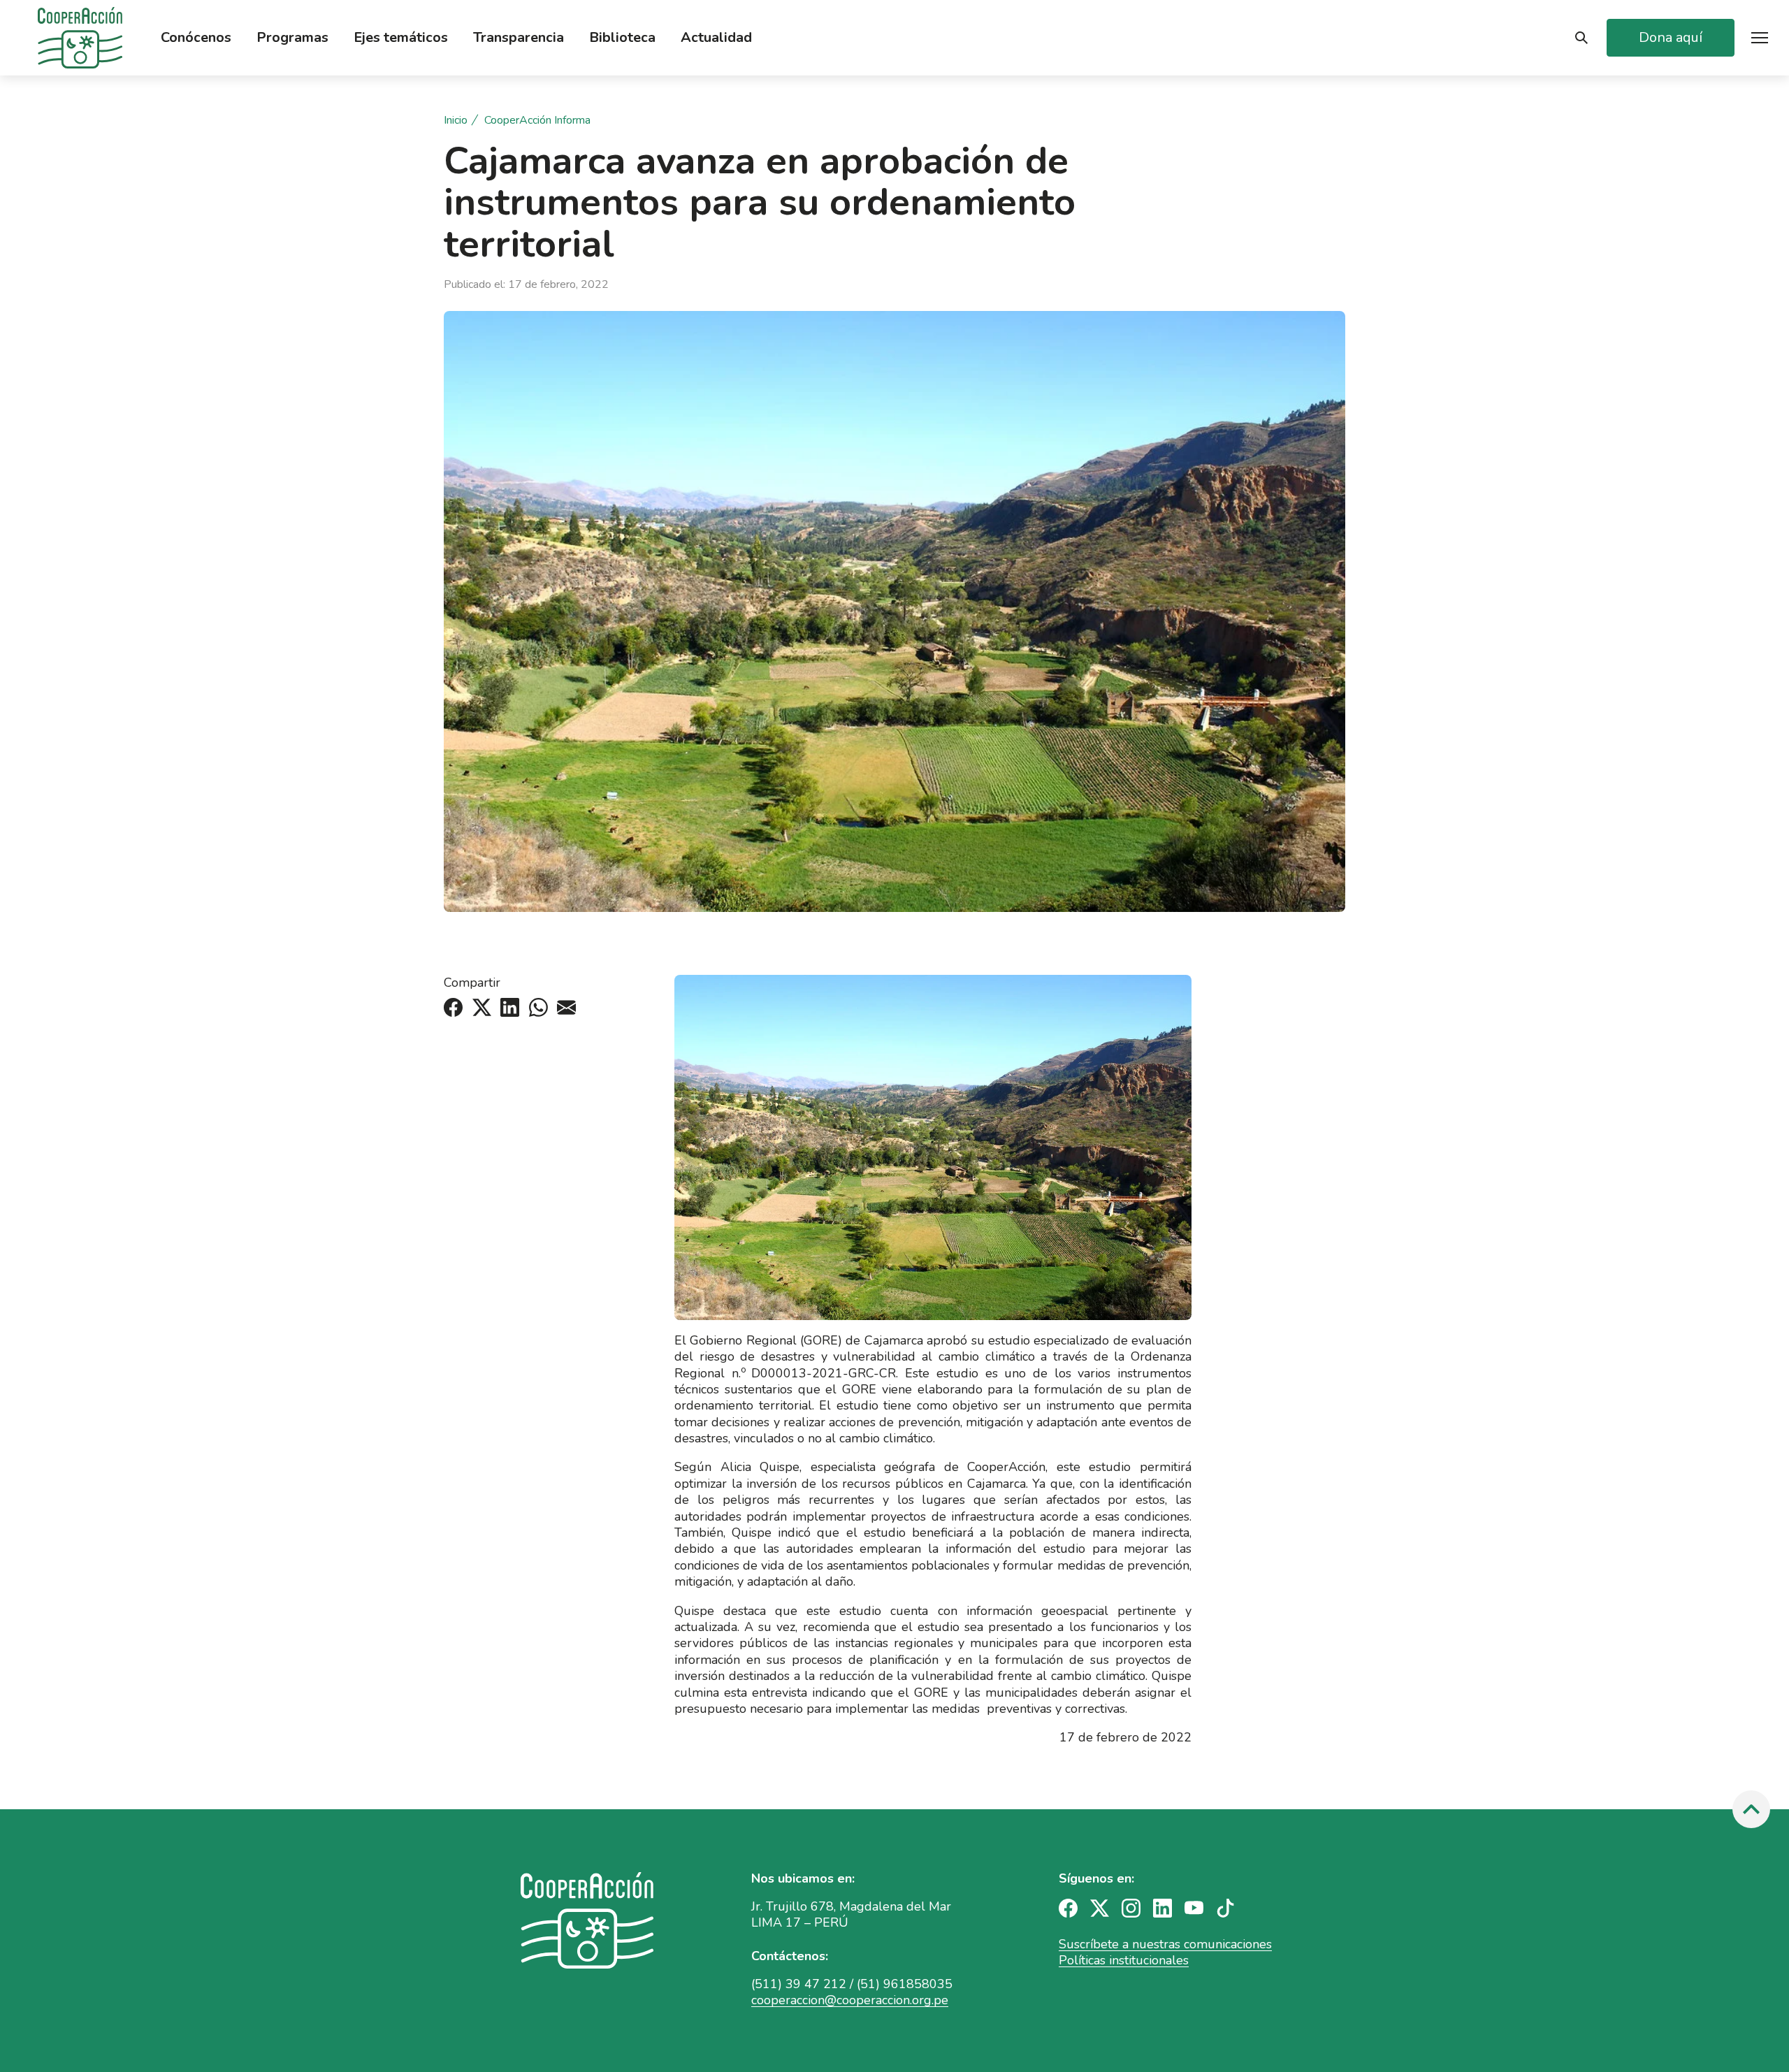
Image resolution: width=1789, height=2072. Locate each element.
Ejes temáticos (401, 38)
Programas (292, 38)
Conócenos (196, 38)
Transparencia (519, 38)
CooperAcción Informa (537, 121)
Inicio (456, 121)
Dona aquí (1671, 37)
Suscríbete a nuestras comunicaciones (1165, 1944)
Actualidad (716, 38)
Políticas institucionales (1124, 1960)
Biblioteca (622, 38)
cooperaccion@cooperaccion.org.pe (850, 2000)
